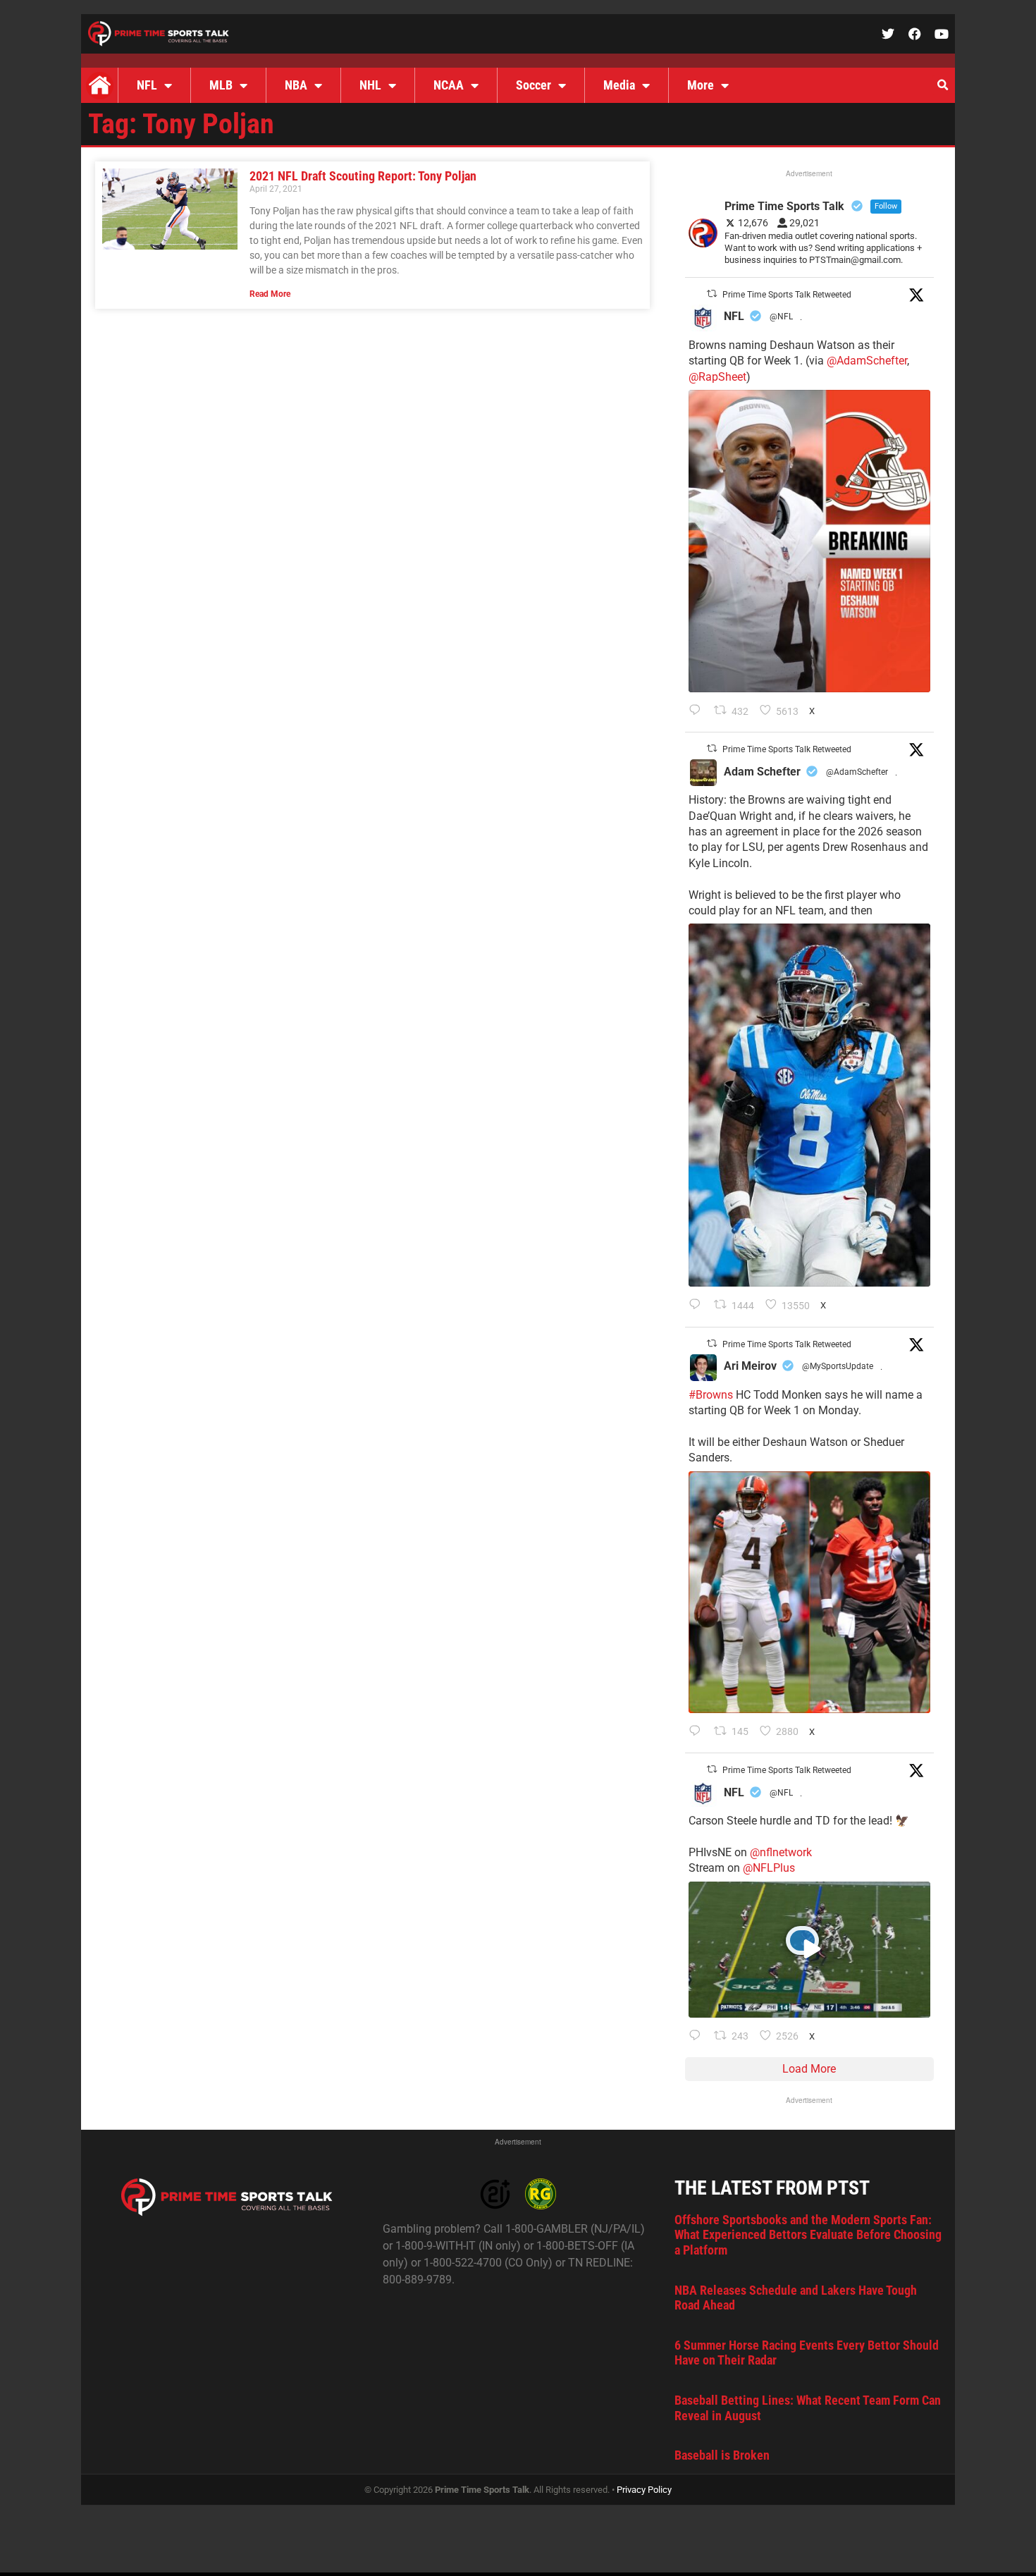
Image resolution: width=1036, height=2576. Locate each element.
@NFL (781, 317)
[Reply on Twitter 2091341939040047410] (698, 2037)
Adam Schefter (762, 772)
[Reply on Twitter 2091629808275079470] (698, 1306)
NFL (147, 85)
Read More (270, 294)
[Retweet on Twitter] (712, 294)
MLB (221, 85)
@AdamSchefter (867, 361)
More (701, 85)
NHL (370, 85)
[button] (942, 85)
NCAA (449, 85)
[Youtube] (942, 34)
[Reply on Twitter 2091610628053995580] (698, 1732)
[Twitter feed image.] (809, 541)
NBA (296, 85)
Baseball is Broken (722, 2455)
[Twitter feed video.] (809, 1950)
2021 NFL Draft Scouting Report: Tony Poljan (363, 176)
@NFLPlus (769, 1868)
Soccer (534, 85)
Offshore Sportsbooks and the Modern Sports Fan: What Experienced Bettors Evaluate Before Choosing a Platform (808, 2235)
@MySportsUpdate (838, 1366)
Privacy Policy (644, 2490)
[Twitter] (888, 34)
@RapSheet (717, 377)
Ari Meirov (750, 1366)
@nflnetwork (781, 1852)
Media (619, 85)
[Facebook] (915, 34)
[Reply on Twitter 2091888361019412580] (698, 711)
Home (99, 85)
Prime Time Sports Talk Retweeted (787, 295)
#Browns (711, 1395)
